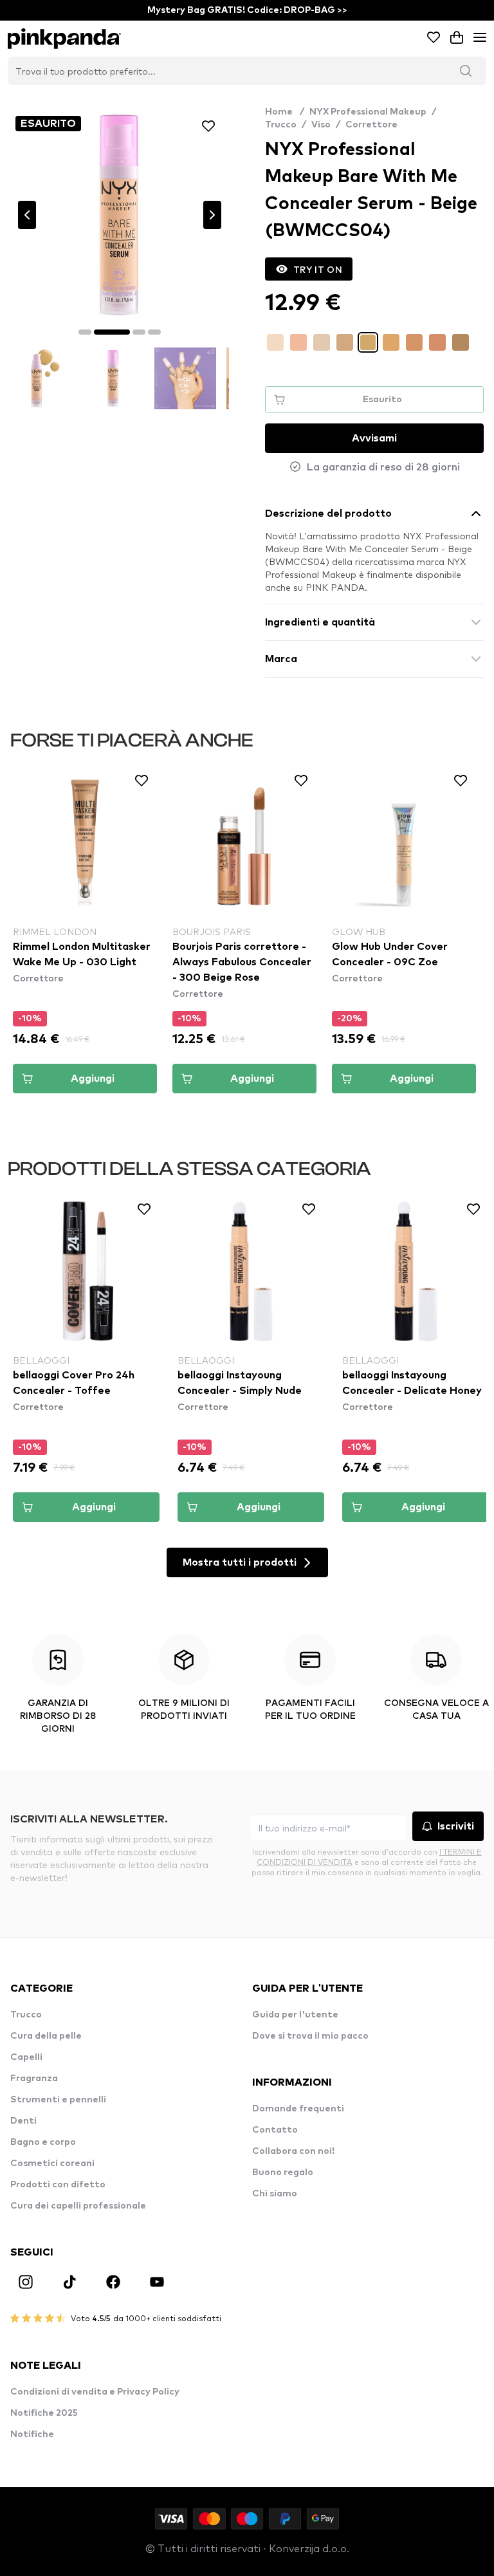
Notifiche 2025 (44, 2413)
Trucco (281, 125)
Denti (23, 2121)
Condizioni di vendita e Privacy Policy (95, 2392)
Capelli (26, 2057)
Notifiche (32, 2434)
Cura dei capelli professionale (78, 2206)
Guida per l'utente (295, 2015)
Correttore (371, 125)
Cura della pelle (46, 2036)
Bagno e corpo (43, 2142)
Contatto (275, 2130)
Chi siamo (275, 2194)
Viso (321, 125)
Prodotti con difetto (58, 2185)
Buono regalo (283, 2173)
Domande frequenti (298, 2109)
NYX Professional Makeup (368, 112)
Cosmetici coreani (52, 2164)
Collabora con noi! (293, 2151)
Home (285, 112)
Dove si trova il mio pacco (310, 2036)
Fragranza (34, 2079)
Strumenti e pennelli (58, 2100)
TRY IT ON (318, 269)
